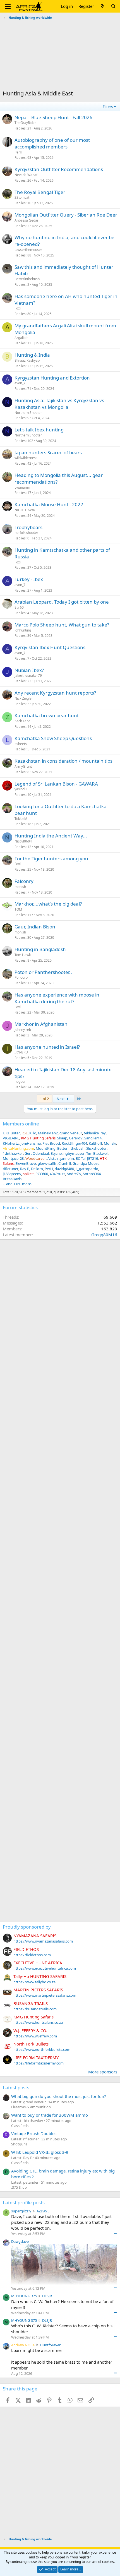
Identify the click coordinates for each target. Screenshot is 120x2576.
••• (116, 2233)
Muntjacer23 (13, 1158)
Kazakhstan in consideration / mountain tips (63, 761)
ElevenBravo (26, 1163)
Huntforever (50, 2345)
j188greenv (12, 1174)
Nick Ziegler (24, 698)
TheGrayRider (25, 123)
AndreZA (74, 1174)
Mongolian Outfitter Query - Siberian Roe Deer (66, 215)
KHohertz (11, 1143)
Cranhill (65, 1163)
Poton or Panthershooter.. (43, 972)
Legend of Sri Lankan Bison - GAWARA (56, 784)
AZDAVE (43, 2211)
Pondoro (21, 977)
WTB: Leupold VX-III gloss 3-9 (40, 2152)
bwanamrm (23, 487)
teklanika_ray (95, 1133)
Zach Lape (22, 721)
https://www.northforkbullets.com (42, 2049)
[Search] (113, 6)
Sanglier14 (93, 1138)
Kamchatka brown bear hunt (47, 715)
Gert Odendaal (37, 1153)
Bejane (56, 1153)
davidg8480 (64, 1169)
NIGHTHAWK (25, 510)
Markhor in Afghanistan (41, 1024)
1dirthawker (13, 1153)
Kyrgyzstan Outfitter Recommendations (59, 169)
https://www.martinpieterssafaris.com (45, 1995)
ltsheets (21, 744)
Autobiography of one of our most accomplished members (52, 143)
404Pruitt (57, 1174)
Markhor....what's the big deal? (48, 904)
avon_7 (20, 383)
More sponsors (103, 2072)
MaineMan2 (48, 1133)
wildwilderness (26, 458)
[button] (8, 6)
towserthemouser (28, 250)
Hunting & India (32, 355)
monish (20, 887)
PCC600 (42, 1174)
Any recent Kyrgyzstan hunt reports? (55, 693)
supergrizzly (21, 2211)
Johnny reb (23, 1030)
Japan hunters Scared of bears (48, 452)
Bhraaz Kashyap (27, 360)
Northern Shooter (28, 413)
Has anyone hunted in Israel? (47, 1047)
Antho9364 (92, 1174)
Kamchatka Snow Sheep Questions (53, 738)
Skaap (62, 1138)
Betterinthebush (27, 279)
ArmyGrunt (23, 766)
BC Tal (81, 1158)
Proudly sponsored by (27, 1927)
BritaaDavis (12, 1179)
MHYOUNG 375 (24, 2296)
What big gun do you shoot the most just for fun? (59, 2096)
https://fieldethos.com (32, 1955)
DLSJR (47, 2296)
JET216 (93, 1158)
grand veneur (71, 1133)
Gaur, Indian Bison (35, 927)
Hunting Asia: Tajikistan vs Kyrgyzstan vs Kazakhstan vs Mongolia (59, 404)
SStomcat (22, 197)
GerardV (76, 1138)
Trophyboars (28, 527)
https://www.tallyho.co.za (34, 1982)
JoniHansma (31, 1143)
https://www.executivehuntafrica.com (45, 1968)
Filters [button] (108, 107)
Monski (110, 1143)
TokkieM (21, 819)
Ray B (25, 1169)
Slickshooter (96, 1148)
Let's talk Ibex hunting (39, 430)
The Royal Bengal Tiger (40, 192)
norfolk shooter (26, 533)
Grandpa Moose (86, 1163)
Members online (21, 1124)
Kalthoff (95, 1143)
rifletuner (11, 1169)
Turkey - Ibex (29, 579)
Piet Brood (51, 1143)
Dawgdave (20, 2241)
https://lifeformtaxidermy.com (39, 2063)
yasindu (21, 789)
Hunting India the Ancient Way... (51, 836)
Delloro (37, 1169)
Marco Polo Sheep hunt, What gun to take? (62, 625)
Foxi (18, 308)
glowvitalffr (47, 1163)
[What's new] (102, 6)
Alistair (53, 1158)
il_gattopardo (87, 1169)
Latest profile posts (24, 2202)
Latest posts (16, 2088)
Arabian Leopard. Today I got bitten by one (62, 602)
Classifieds (20, 2126)
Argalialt (21, 338)
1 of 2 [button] (44, 1099)
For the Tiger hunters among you (51, 859)
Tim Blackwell (97, 1153)
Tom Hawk (23, 955)
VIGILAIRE (11, 1138)
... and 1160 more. (17, 1184)
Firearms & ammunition (31, 2107)
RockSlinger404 (74, 1143)
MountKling (46, 1148)
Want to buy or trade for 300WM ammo (50, 2115)
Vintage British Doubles (34, 2133)
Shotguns (19, 2144)
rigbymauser (74, 1153)
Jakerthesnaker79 (28, 675)
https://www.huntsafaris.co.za (38, 2022)
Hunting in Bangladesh (40, 949)
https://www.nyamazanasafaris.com (43, 1941)
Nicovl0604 (23, 841)
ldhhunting (23, 630)
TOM (18, 909)
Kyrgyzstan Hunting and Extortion (52, 378)
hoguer (20, 1081)
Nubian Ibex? (29, 670)
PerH (18, 152)
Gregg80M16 (104, 1235)
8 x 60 (19, 607)
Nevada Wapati (26, 175)
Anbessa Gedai (26, 220)
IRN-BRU (21, 1052)
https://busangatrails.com (35, 2009)
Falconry (24, 881)
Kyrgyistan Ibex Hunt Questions (50, 647)
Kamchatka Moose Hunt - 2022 (49, 504)
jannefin (67, 1158)
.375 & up (19, 2187)
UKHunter (11, 1133)
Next (61, 1099)
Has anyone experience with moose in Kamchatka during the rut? (57, 998)
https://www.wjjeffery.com (35, 2036)
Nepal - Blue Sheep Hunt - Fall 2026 (53, 117)
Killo (33, 1133)
